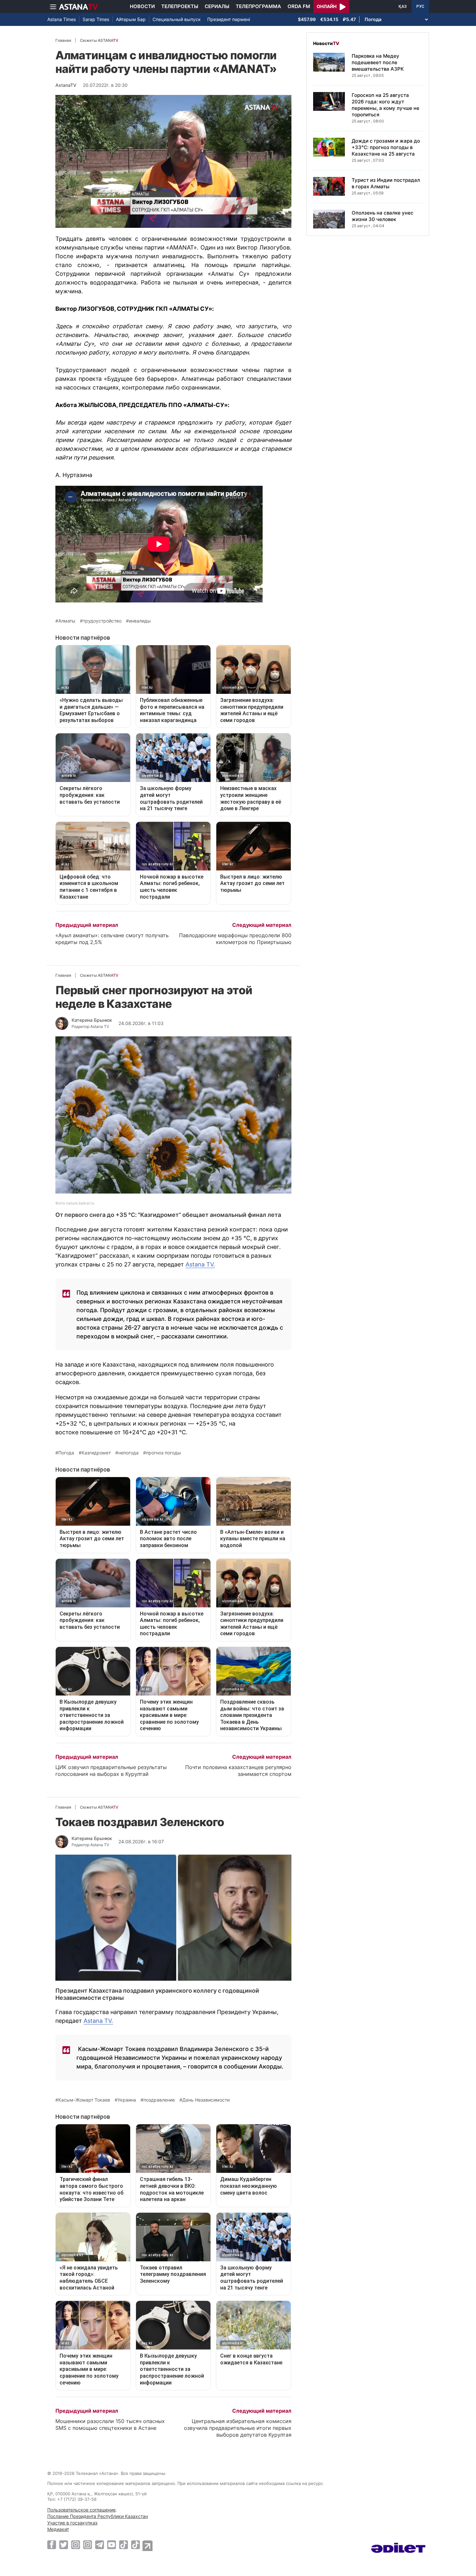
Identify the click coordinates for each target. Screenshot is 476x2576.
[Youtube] (112, 2545)
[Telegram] (100, 2545)
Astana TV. (200, 1264)
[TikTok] (124, 2545)
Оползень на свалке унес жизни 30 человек (383, 216)
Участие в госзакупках (73, 2523)
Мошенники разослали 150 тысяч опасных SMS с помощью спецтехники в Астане (110, 2424)
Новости (142, 6)
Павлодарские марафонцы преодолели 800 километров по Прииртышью (235, 939)
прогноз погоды (164, 1453)
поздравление (159, 2100)
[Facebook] (52, 2545)
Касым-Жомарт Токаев (84, 2100)
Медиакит (58, 2529)
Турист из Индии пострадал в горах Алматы (386, 183)
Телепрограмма (258, 6)
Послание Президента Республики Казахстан (98, 2516)
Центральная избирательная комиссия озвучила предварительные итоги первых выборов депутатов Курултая (238, 2428)
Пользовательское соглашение (81, 2510)
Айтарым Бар (131, 19)
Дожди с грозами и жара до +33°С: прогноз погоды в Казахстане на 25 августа (386, 147)
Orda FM (299, 6)
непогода (128, 1453)
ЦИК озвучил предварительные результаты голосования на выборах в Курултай (111, 1771)
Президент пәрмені (229, 19)
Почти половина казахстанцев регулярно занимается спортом (238, 1771)
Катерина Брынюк (92, 1020)
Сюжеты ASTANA (99, 40)
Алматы (67, 621)
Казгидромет (96, 1453)
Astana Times (62, 19)
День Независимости (206, 2100)
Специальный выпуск (177, 19)
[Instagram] (76, 2545)
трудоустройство (102, 621)
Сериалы (217, 6)
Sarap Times (96, 19)
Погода (66, 1453)
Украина (127, 2100)
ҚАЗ (403, 6)
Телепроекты (180, 6)
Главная (63, 40)
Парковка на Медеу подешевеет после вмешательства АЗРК (378, 62)
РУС (420, 6)
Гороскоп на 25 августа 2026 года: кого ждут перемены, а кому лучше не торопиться (385, 105)
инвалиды (140, 621)
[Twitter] (64, 2545)
